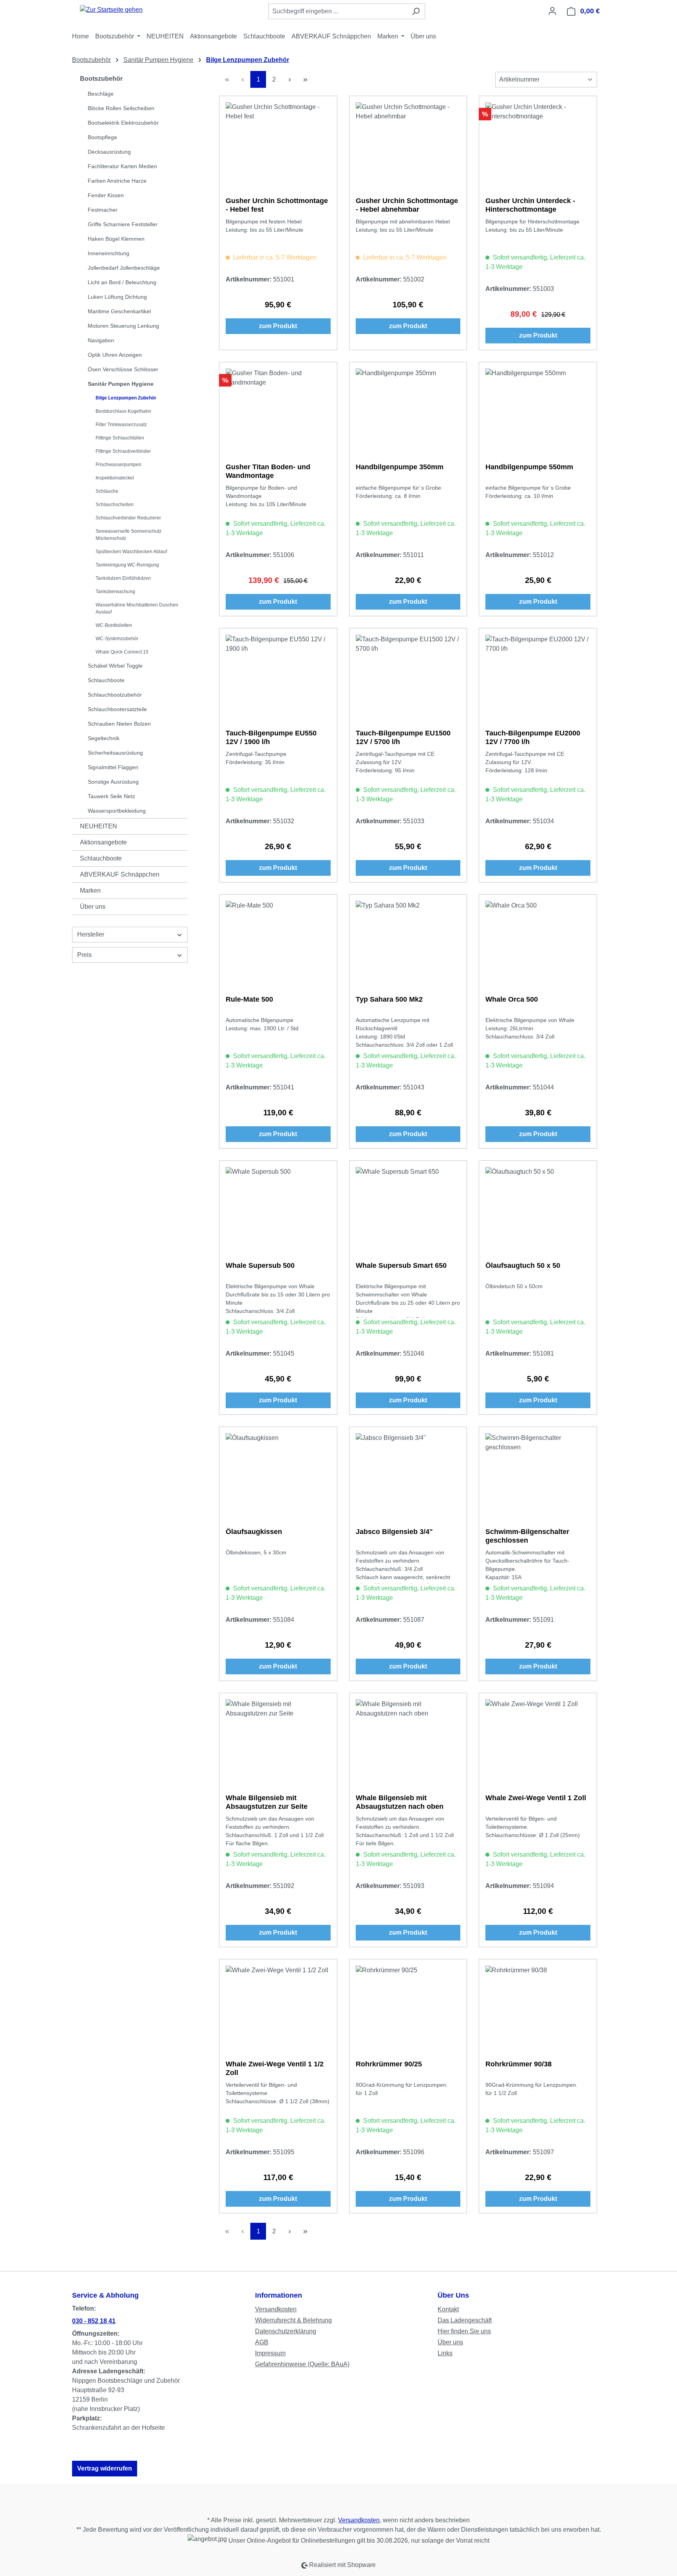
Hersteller (91, 934)
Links (445, 2353)
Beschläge (101, 94)
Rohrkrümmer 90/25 (389, 2064)
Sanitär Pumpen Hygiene (121, 384)
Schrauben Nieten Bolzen (119, 724)
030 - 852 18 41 (94, 2321)
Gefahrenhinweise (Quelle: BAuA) (302, 2364)
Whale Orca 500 (512, 999)
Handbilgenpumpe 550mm (529, 467)
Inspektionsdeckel (115, 478)
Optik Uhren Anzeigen (115, 355)
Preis (84, 955)
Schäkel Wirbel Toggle (115, 666)
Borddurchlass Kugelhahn (123, 411)
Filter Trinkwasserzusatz (121, 425)
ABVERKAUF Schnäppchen (120, 874)
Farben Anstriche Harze (117, 181)
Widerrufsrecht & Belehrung (293, 2320)
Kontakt (448, 2309)
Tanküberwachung (115, 592)
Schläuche (107, 491)
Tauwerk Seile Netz (111, 796)
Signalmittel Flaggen (113, 767)
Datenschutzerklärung (286, 2331)
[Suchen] (416, 11)
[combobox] (338, 11)
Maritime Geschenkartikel (119, 311)
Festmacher (103, 210)
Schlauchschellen (115, 505)
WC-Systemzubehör (117, 639)
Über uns (93, 907)
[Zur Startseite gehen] (111, 10)
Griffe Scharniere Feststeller (123, 224)
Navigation (101, 340)
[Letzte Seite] (305, 79)
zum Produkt (278, 326)
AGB (262, 2342)
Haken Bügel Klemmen (116, 239)
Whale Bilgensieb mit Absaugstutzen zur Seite (267, 1802)
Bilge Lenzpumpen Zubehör (126, 398)
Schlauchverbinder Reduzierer (128, 518)
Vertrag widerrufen (105, 2468)
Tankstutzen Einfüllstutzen (123, 578)
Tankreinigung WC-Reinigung (127, 565)
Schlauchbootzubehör (115, 695)
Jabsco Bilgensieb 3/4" (394, 1532)
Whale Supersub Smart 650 (401, 1265)
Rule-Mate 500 (249, 999)
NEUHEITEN (99, 826)
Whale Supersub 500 (260, 1265)
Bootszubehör (101, 79)
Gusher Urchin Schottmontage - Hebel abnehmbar (407, 205)
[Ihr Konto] (552, 11)
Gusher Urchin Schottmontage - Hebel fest (277, 205)
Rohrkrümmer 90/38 (519, 2064)
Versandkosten (276, 2309)
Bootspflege (102, 137)
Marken (90, 890)
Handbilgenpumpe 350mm (400, 467)
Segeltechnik (104, 738)
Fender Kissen (106, 195)
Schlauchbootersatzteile (117, 709)
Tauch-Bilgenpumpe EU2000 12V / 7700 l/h (533, 737)
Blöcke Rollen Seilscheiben (121, 108)
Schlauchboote (106, 680)
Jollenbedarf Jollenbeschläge (124, 268)
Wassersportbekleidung (117, 811)
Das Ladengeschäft (465, 2320)
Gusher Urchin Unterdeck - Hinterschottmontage (530, 205)
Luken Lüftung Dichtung (117, 297)
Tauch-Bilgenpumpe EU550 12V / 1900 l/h (271, 737)
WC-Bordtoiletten (114, 625)
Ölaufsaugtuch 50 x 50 (523, 1265)
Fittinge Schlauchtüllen (120, 438)
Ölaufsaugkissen (254, 1532)
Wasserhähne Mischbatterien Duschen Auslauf (137, 608)
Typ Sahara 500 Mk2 (389, 999)
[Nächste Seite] (290, 79)
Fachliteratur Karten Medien (122, 166)
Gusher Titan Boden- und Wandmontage (268, 471)
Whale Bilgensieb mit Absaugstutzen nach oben (400, 1802)
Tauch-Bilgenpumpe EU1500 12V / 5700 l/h (403, 737)
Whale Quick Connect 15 (122, 652)
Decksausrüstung (109, 152)
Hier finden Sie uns (464, 2331)
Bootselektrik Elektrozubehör (123, 123)
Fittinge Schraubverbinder (123, 451)
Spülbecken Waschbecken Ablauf (131, 552)
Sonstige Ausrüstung (113, 782)
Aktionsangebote (103, 842)
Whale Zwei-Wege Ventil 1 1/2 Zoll (275, 2068)
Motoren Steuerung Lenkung (123, 326)
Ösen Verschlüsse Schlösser (123, 369)
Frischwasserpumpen (119, 465)
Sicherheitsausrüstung (115, 753)
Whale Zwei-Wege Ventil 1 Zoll (536, 1798)
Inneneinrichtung (109, 253)
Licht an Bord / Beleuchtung (122, 282)
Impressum (270, 2353)
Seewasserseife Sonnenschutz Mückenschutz (129, 535)
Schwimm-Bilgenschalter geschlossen (527, 1536)
